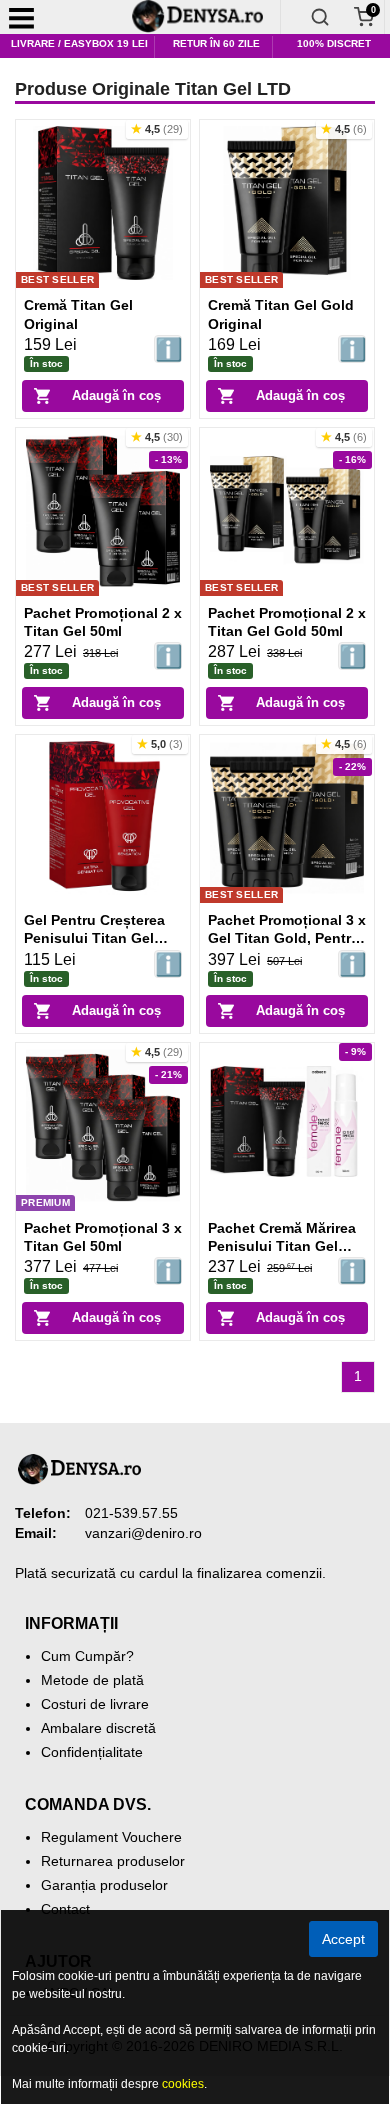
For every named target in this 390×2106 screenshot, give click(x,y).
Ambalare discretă (98, 1728)
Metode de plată (92, 1680)
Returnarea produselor (113, 1861)
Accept (343, 1939)
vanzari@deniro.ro (143, 1533)
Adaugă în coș (116, 395)
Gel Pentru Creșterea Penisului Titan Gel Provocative (94, 938)
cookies (183, 2084)
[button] (157, 129)
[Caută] (320, 17)
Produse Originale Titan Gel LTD (153, 89)
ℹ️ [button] (168, 349)
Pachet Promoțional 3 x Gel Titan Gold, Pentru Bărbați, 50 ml (287, 938)
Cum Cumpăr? (87, 1656)
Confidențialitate (92, 1752)
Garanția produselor (104, 1885)
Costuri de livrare (95, 1704)
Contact (65, 1909)
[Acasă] (205, 17)
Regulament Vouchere (111, 1837)
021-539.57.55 (131, 1513)
